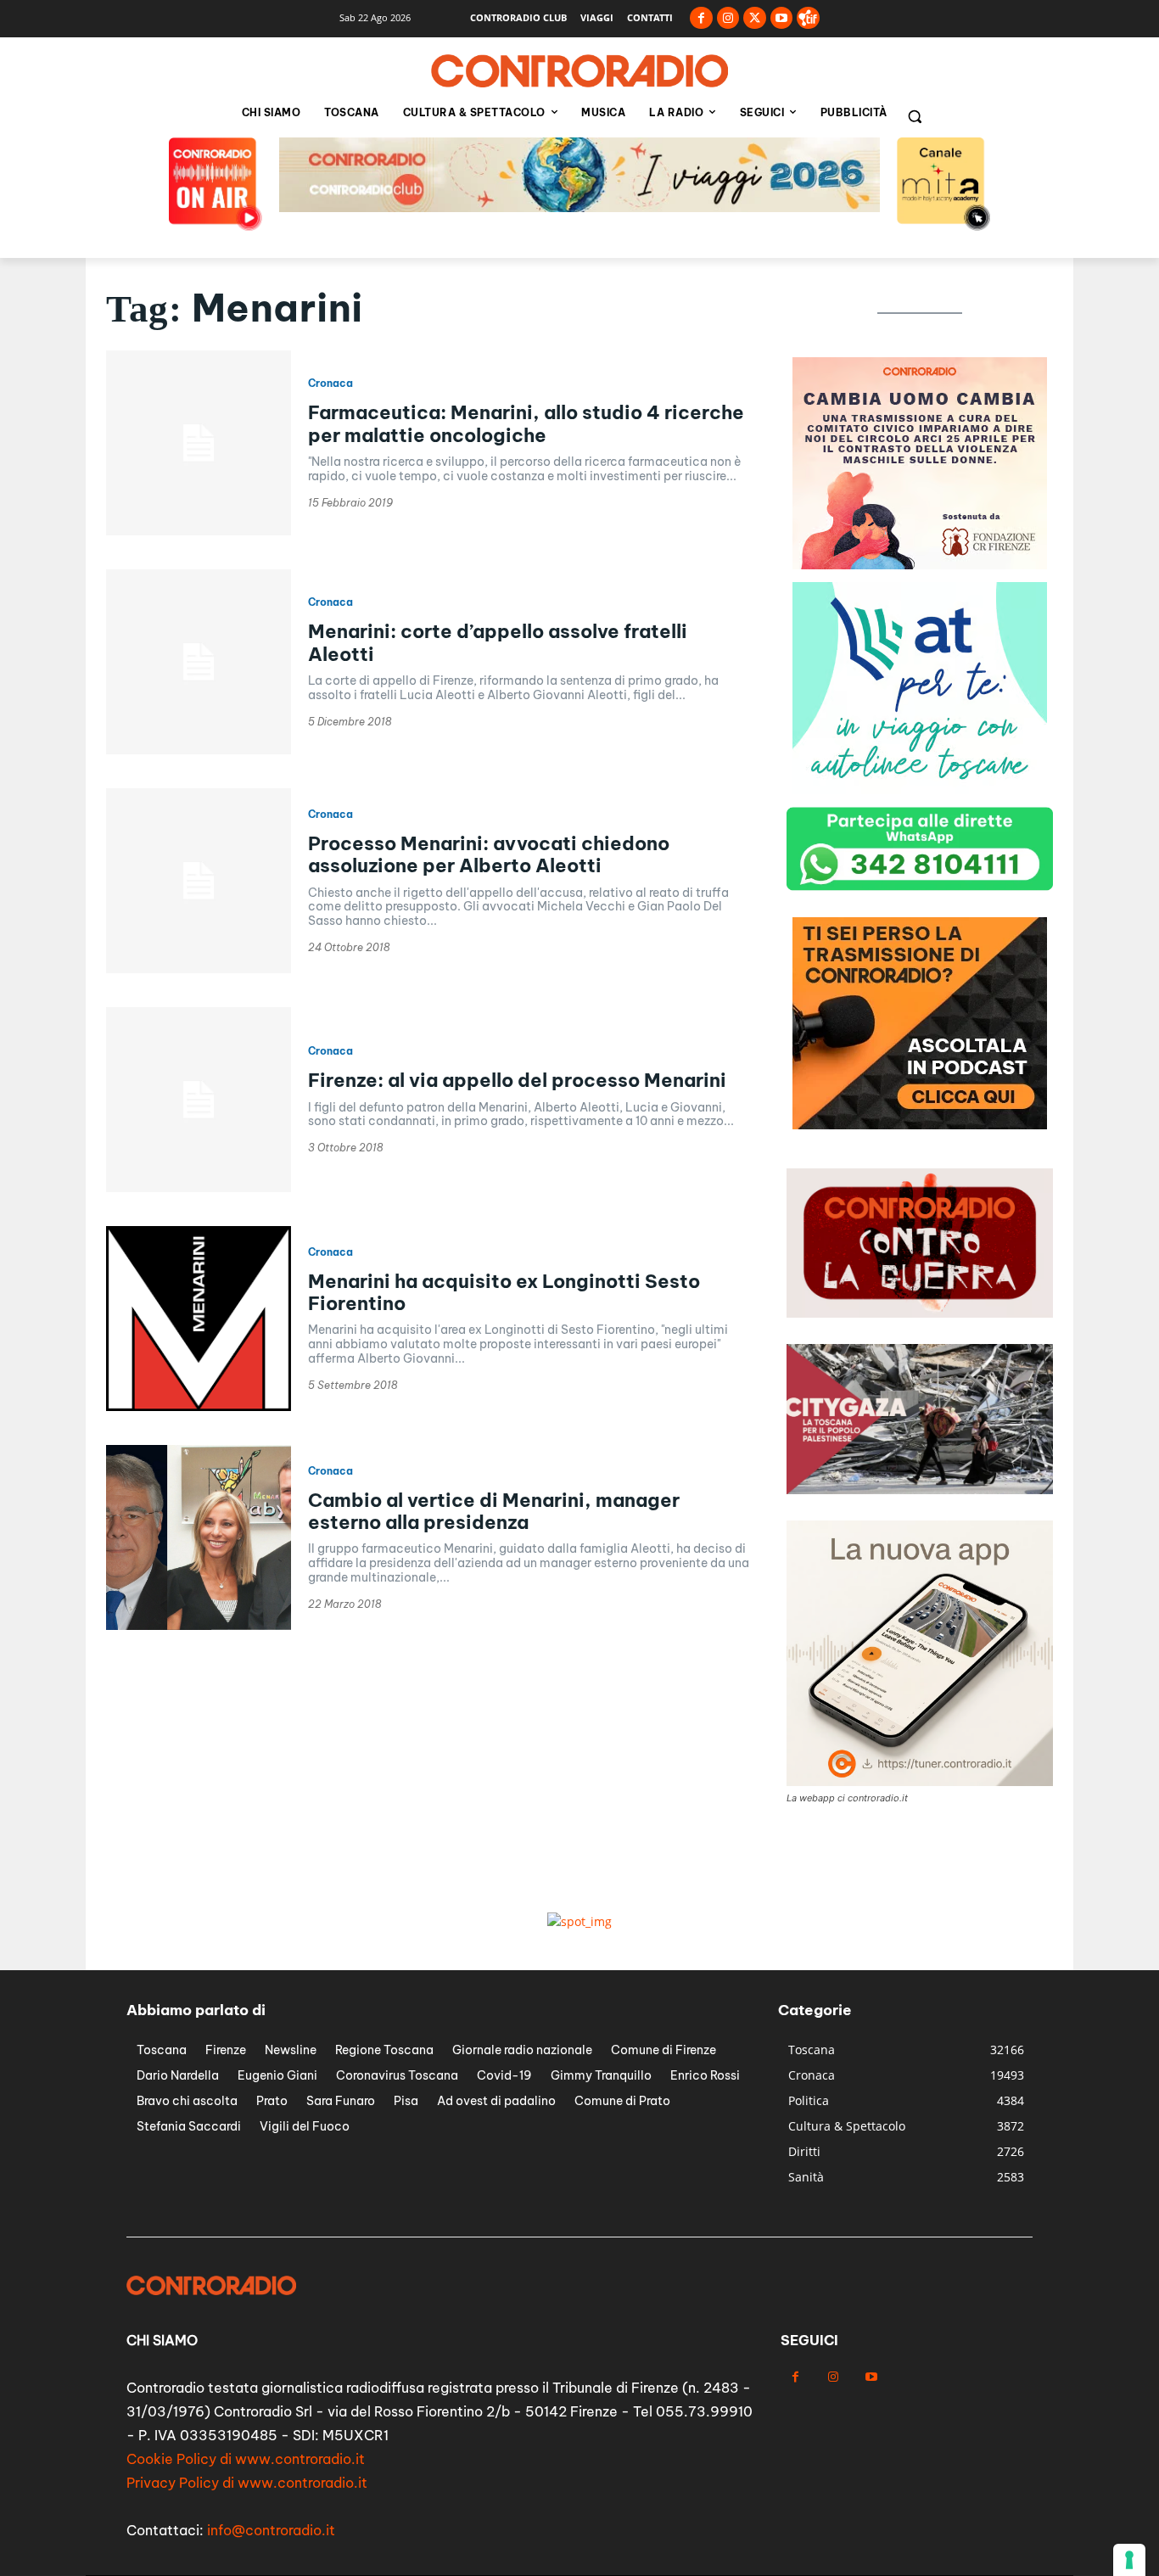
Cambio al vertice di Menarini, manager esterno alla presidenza (494, 1511)
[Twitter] (755, 18)
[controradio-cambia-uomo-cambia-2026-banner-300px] (920, 790)
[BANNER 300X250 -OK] (920, 565)
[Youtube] (782, 18)
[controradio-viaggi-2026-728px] (579, 207)
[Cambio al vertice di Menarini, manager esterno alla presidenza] (199, 1537)
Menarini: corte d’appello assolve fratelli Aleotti (498, 642)
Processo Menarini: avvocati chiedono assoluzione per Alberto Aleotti (489, 854)
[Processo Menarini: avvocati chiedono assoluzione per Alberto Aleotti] (199, 881)
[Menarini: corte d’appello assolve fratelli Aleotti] (199, 662)
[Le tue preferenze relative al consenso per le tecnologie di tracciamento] (1129, 2560)
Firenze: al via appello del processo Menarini (517, 1080)
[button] (915, 116)
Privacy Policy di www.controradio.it (247, 2483)
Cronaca (330, 384)
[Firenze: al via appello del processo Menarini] (199, 1100)
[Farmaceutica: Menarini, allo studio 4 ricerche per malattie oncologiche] (199, 443)
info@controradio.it (271, 2530)
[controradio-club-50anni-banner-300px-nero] (920, 1125)
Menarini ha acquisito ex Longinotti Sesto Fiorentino (504, 1292)
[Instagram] (728, 18)
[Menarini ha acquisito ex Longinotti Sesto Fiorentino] (199, 1319)
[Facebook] (701, 18)
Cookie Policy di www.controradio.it (246, 2459)
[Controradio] (579, 71)
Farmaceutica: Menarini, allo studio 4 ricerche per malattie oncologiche (526, 423)
